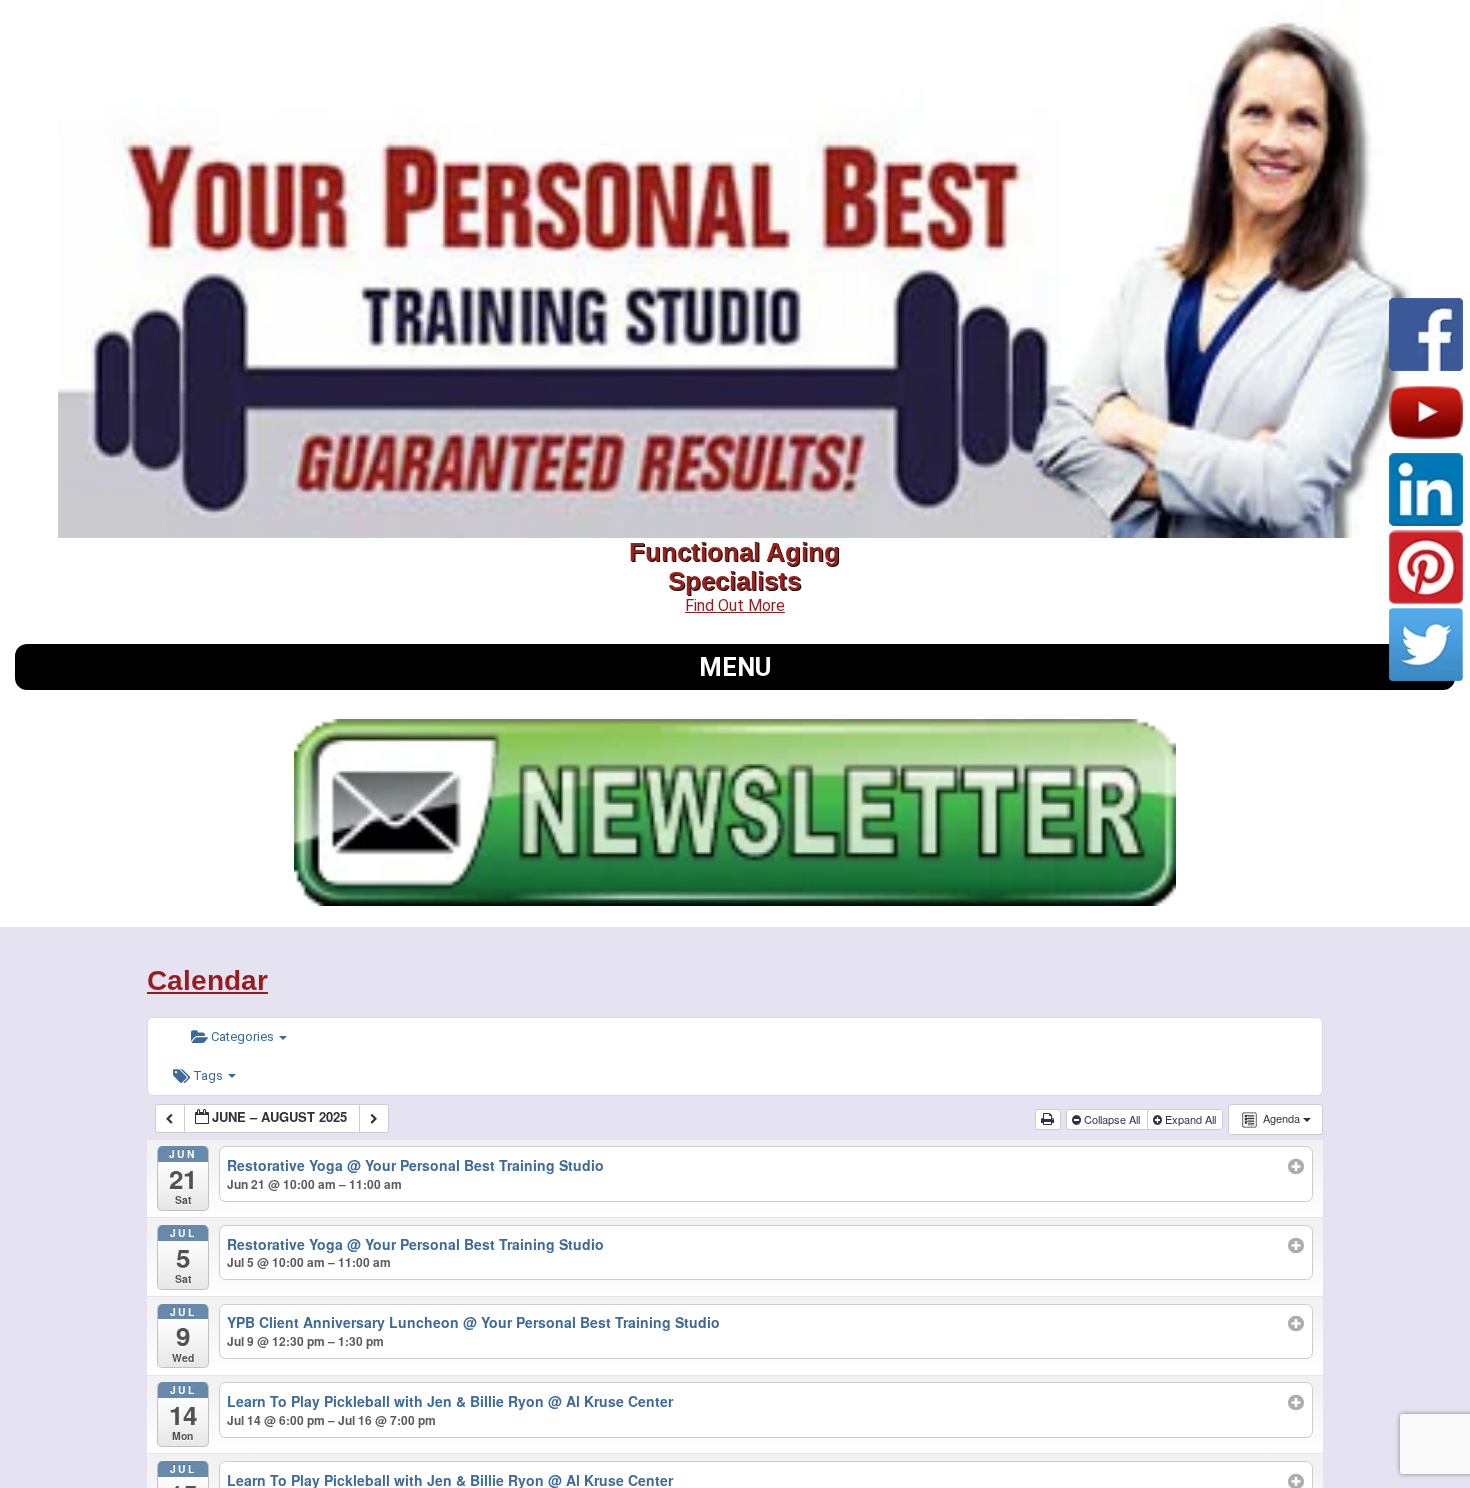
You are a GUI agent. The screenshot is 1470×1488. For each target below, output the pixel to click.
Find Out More (735, 605)
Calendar (207, 980)
